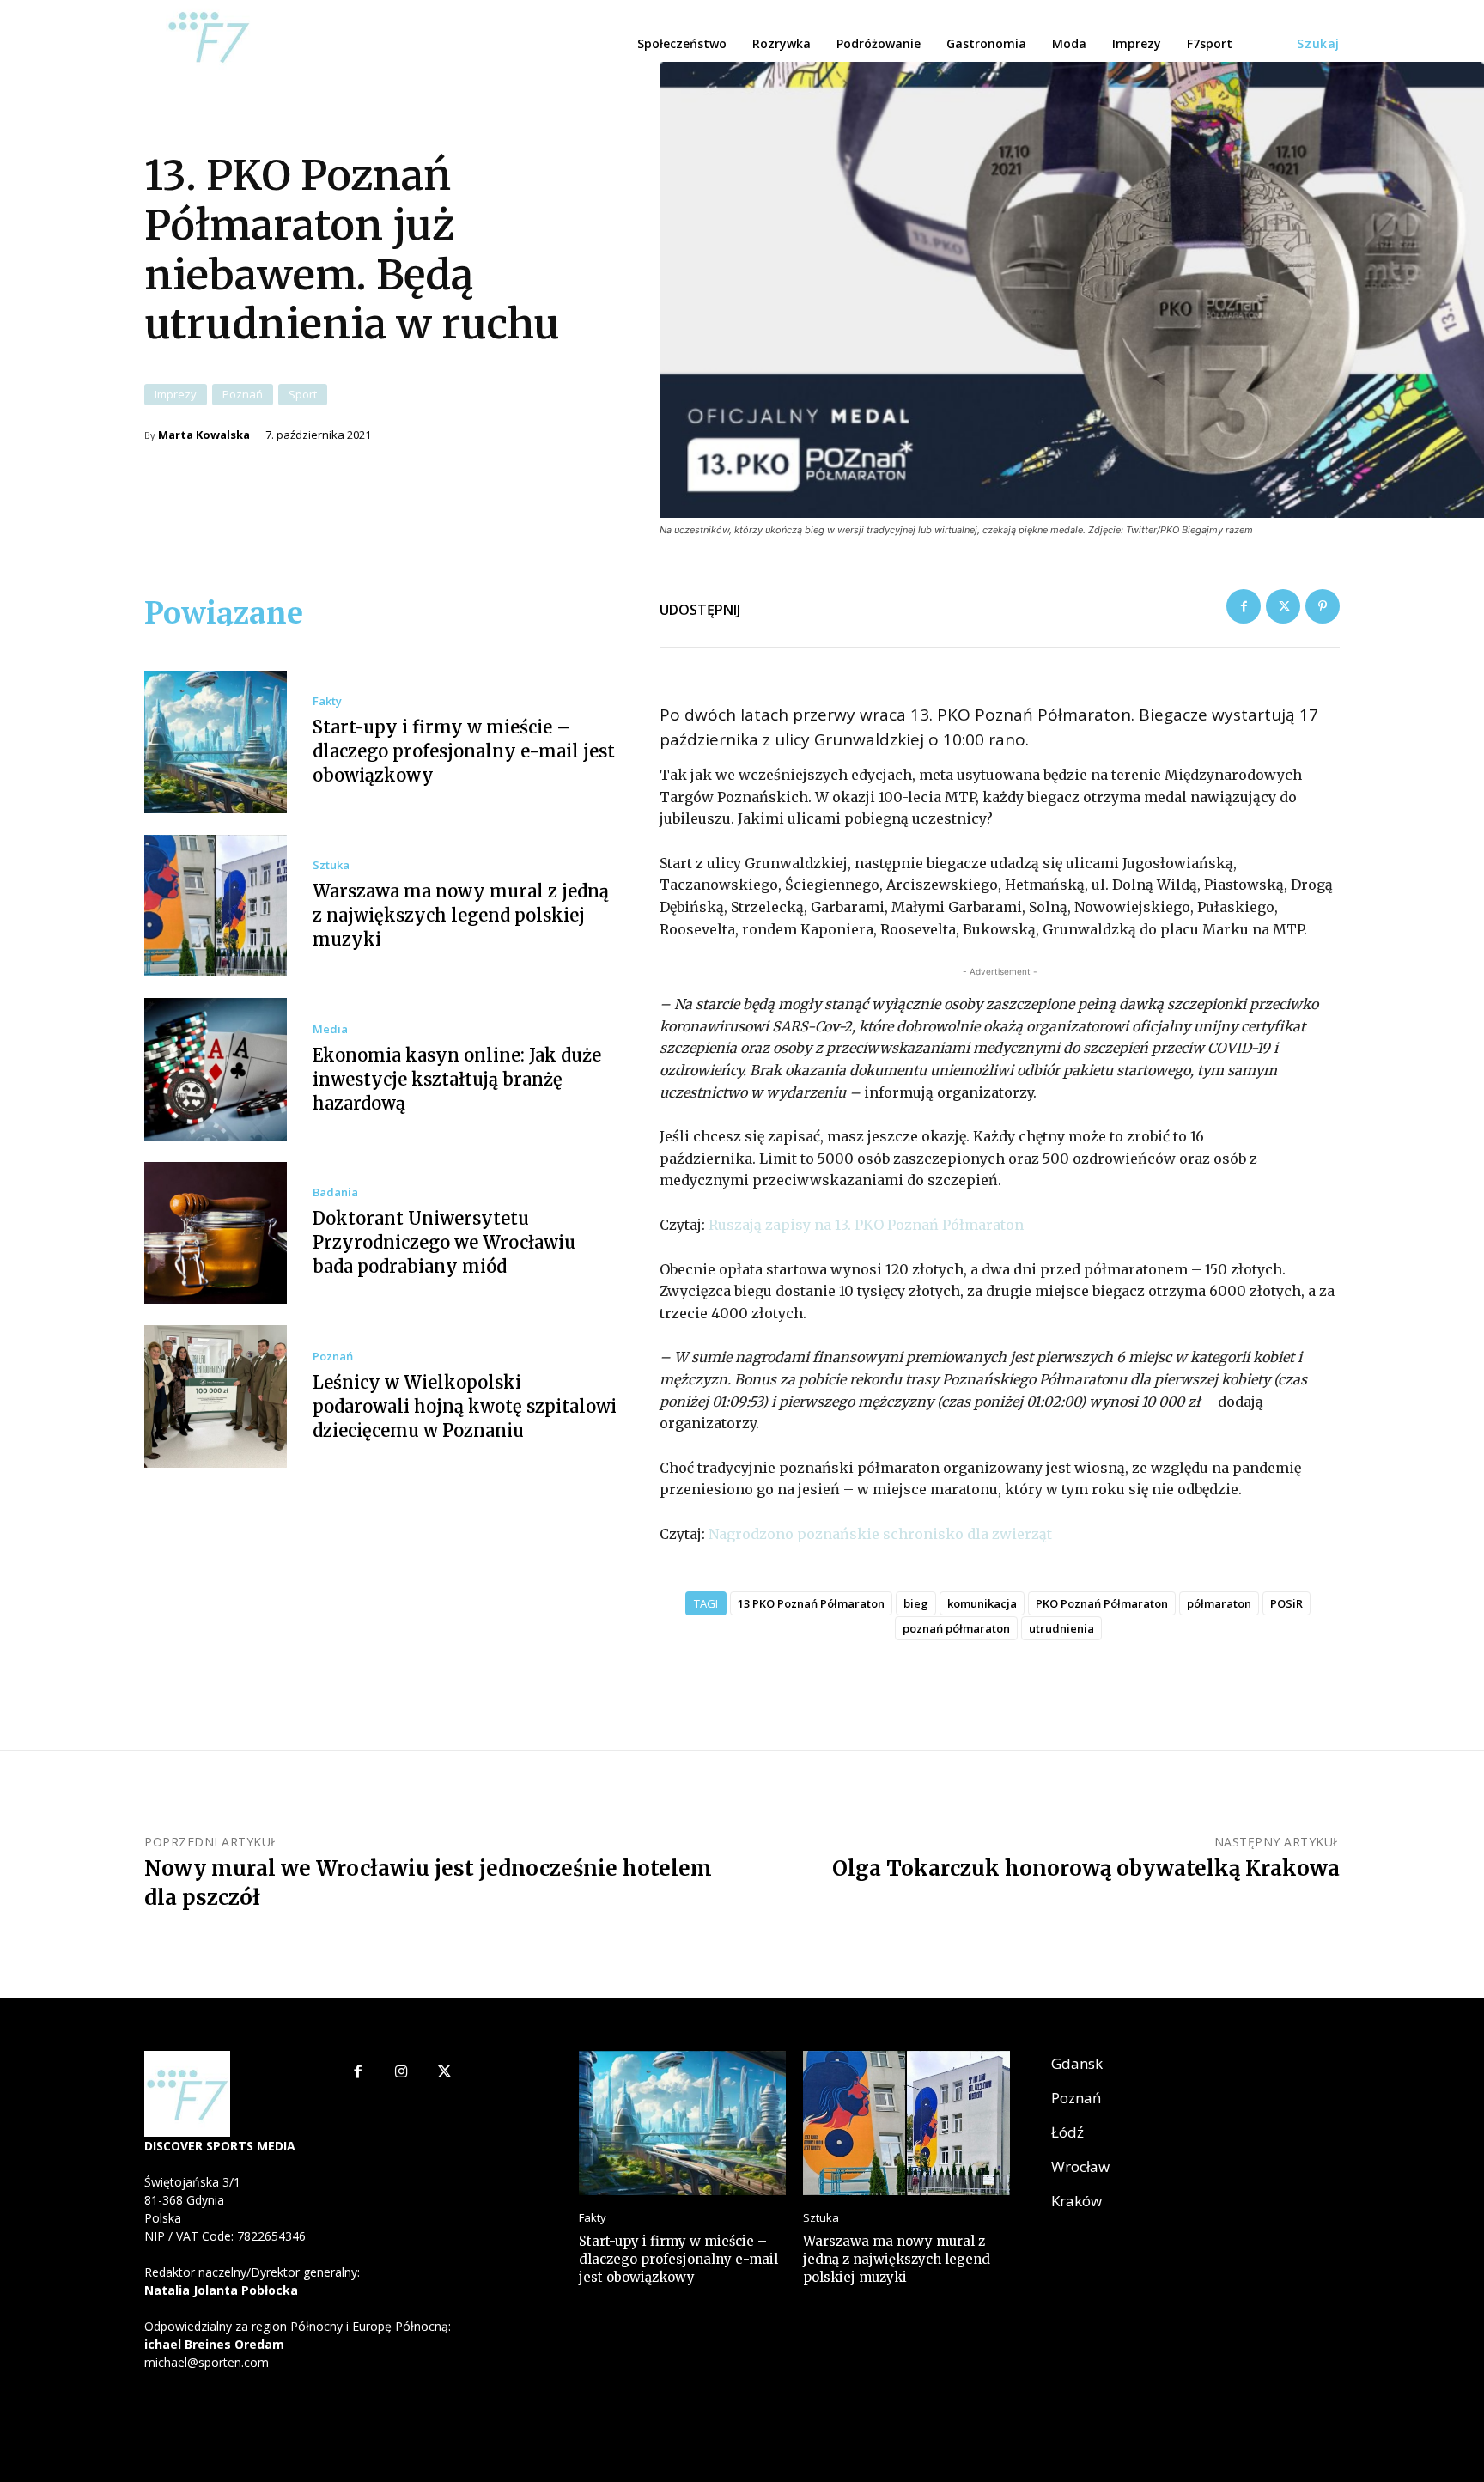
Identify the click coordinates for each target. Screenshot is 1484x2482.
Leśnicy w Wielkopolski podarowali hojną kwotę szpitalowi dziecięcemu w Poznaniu (465, 1406)
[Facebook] (1244, 606)
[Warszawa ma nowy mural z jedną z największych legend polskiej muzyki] (216, 906)
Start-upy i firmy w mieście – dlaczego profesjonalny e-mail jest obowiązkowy (464, 751)
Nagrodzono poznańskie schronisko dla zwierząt (880, 1534)
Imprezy (176, 394)
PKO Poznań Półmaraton (1102, 1603)
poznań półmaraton (956, 1628)
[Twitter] (1283, 606)
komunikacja (982, 1603)
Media (330, 1029)
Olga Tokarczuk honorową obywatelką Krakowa (1086, 1868)
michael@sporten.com (207, 2362)
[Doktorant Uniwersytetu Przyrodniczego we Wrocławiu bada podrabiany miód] (216, 1233)
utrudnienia (1061, 1628)
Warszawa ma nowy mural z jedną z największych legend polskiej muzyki (461, 915)
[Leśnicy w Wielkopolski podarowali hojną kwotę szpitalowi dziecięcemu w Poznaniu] (216, 1396)
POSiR (1286, 1603)
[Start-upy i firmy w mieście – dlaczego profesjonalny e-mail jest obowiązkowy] (216, 742)
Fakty (327, 701)
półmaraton (1219, 1603)
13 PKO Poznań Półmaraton (811, 1603)
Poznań (243, 394)
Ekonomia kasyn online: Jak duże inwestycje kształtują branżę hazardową (457, 1079)
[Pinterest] (1323, 606)
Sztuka (331, 865)
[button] (1318, 44)
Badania (335, 1192)
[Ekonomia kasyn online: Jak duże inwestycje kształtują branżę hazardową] (216, 1069)
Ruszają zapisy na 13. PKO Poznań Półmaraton (866, 1225)
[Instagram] (401, 2073)
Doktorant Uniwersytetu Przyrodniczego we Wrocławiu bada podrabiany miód (444, 1242)
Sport (303, 394)
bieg (916, 1603)
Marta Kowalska (204, 435)
